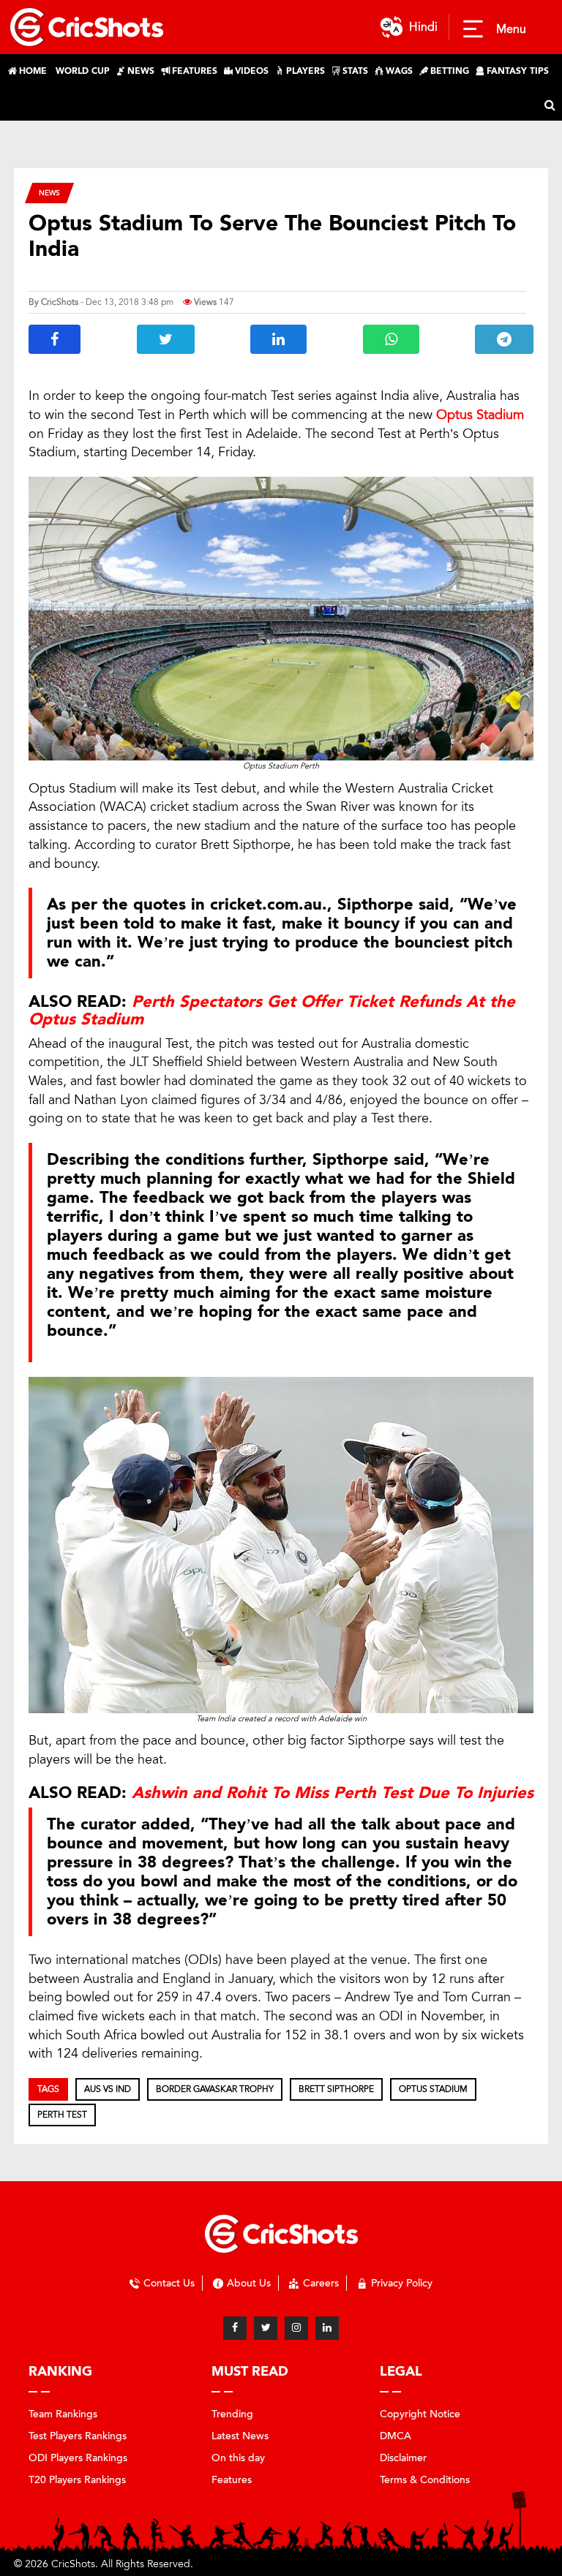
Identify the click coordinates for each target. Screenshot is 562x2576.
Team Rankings (63, 2414)
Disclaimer (403, 2458)
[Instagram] (296, 2328)
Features (232, 2480)
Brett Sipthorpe (336, 2089)
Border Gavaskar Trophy (215, 2089)
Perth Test (62, 2115)
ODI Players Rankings (78, 2458)
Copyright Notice (420, 2414)
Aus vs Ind (108, 2089)
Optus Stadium (433, 2089)
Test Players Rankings (78, 2436)
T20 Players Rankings (77, 2480)
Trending (232, 2414)
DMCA (396, 2436)
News (49, 193)
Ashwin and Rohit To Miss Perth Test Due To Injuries (333, 1793)
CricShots (60, 302)
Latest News (240, 2436)
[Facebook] (235, 2328)
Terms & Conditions (425, 2480)
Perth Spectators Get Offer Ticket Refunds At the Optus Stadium (272, 1011)
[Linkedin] (327, 2328)
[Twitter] (266, 2328)
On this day (238, 2458)
